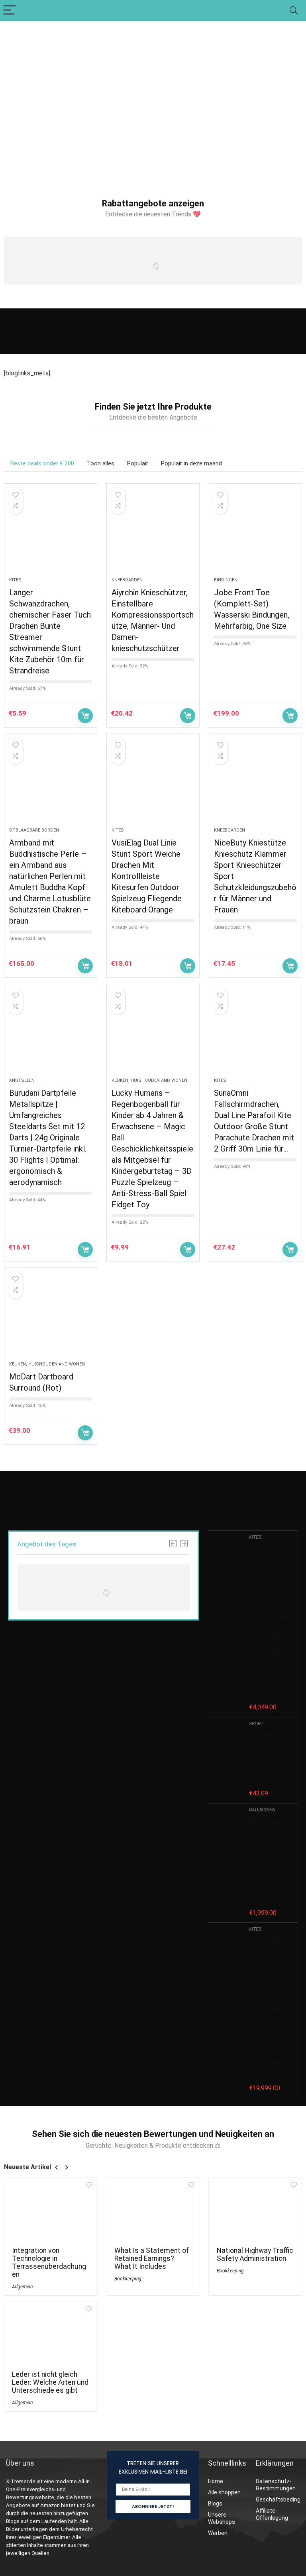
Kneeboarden (127, 580)
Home (216, 2481)
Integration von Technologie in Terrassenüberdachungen (49, 2262)
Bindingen (226, 580)
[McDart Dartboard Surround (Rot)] (51, 1318)
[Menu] (10, 11)
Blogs (215, 2503)
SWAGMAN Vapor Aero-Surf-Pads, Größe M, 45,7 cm (268, 1758)
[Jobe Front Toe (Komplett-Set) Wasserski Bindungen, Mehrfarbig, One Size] (255, 534)
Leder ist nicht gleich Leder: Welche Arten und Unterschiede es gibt (50, 2382)
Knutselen (22, 1080)
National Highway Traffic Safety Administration (255, 2254)
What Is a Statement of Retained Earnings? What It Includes (152, 2258)
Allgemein (22, 2287)
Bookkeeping (128, 2279)
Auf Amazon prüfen (85, 716)
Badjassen (262, 1810)
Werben (218, 2533)
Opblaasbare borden (34, 830)
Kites (15, 580)
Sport (256, 1724)
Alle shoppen (224, 2492)
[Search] (294, 11)
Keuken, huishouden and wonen (149, 1080)
